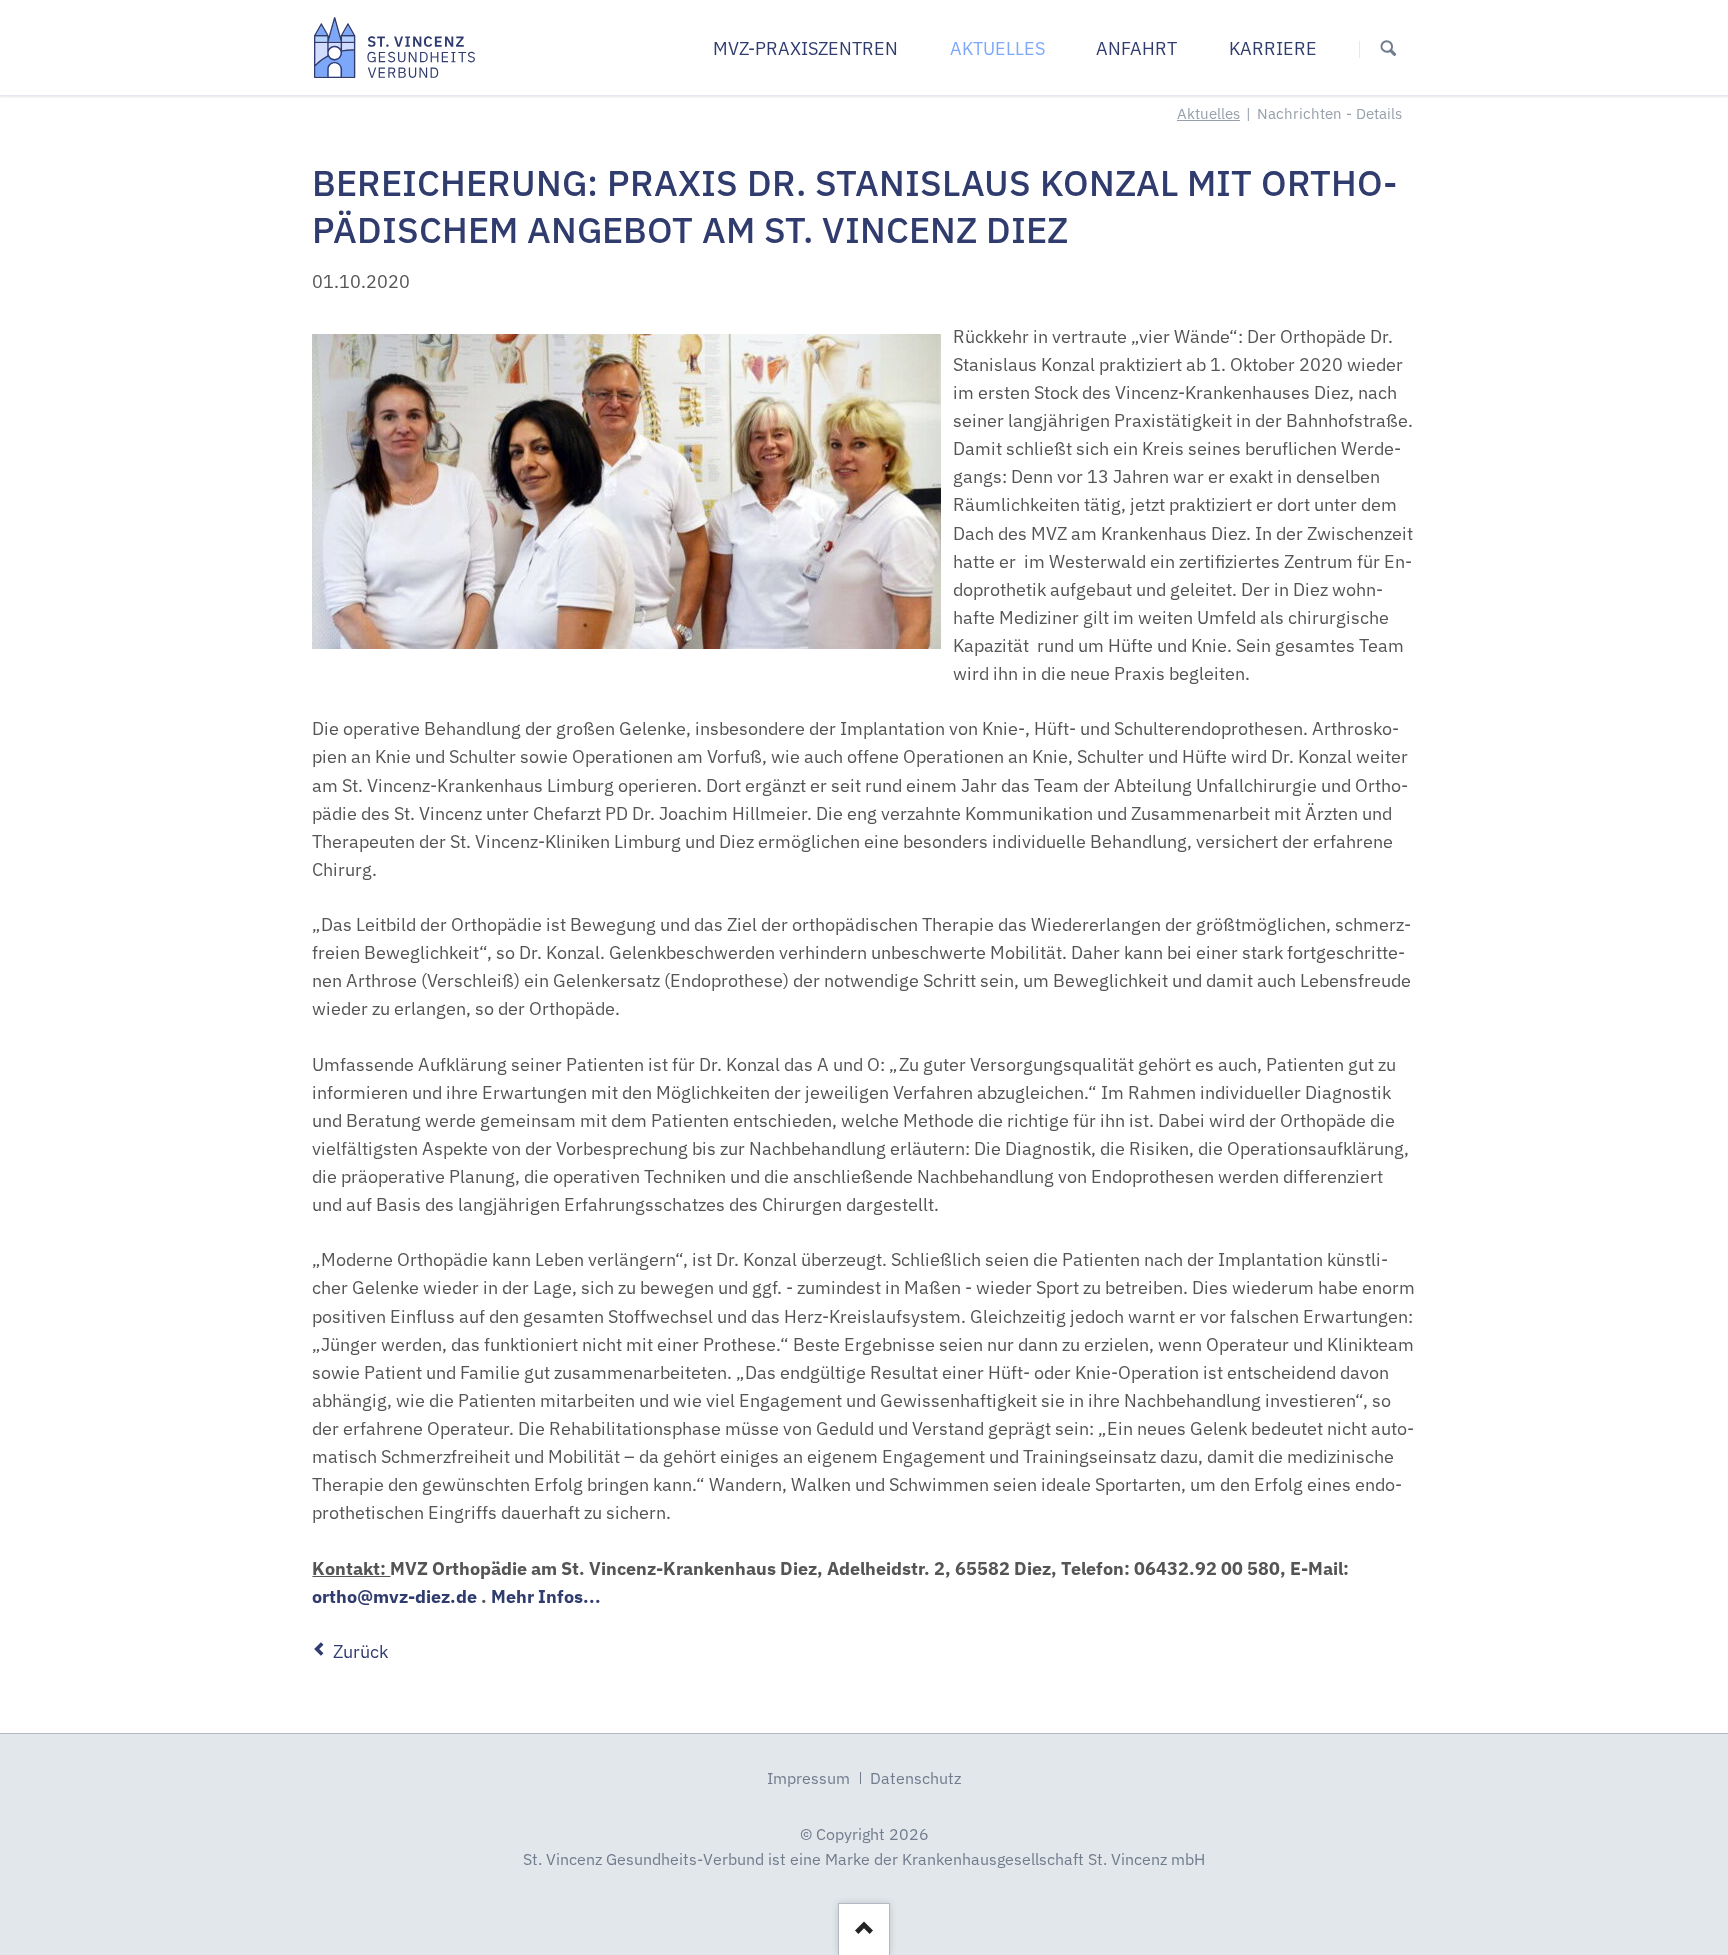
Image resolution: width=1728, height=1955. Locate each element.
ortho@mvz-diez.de (394, 1596)
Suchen (1388, 48)
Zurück (360, 1651)
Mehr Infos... (546, 1596)
